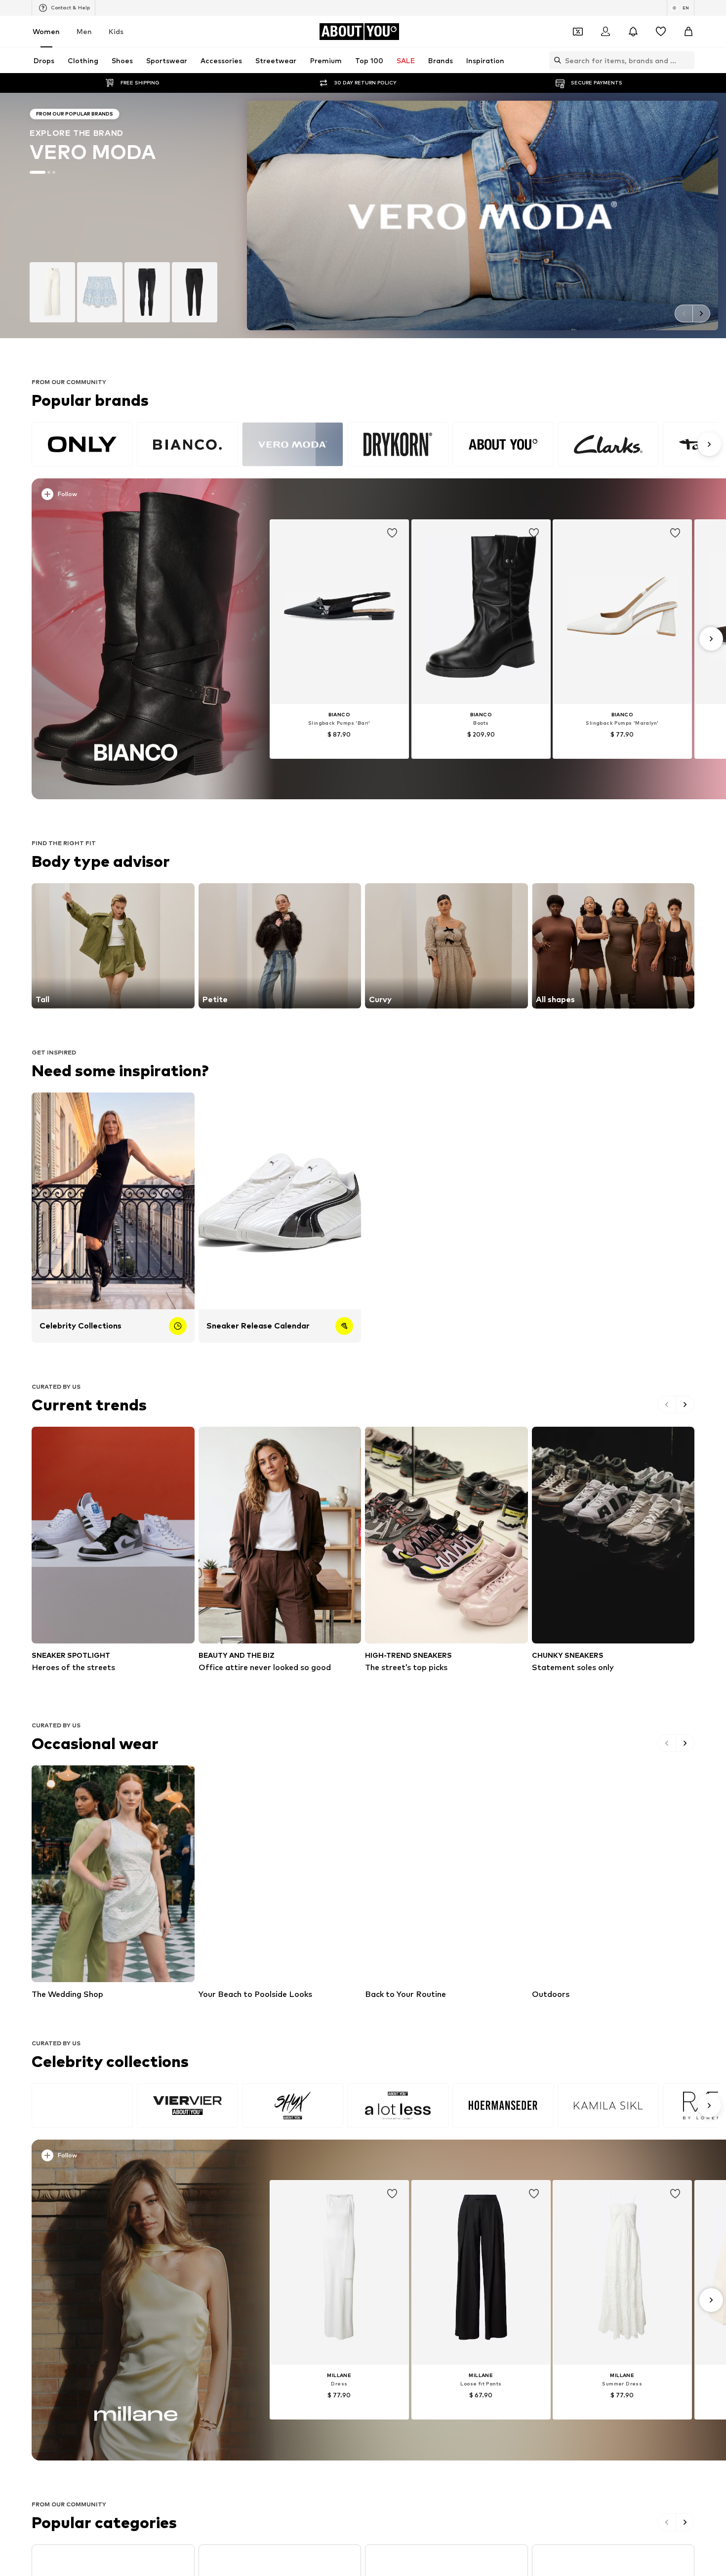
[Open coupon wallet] (578, 32)
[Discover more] (136, 639)
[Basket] (688, 32)
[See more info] (142, 496)
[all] (375, 444)
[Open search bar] (555, 60)
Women (46, 31)
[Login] (605, 32)
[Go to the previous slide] (684, 313)
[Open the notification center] (633, 32)
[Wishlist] (661, 32)
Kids (116, 31)
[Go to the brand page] (363, 215)
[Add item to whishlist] (392, 533)
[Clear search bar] (687, 60)
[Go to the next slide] (701, 313)
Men (84, 31)
